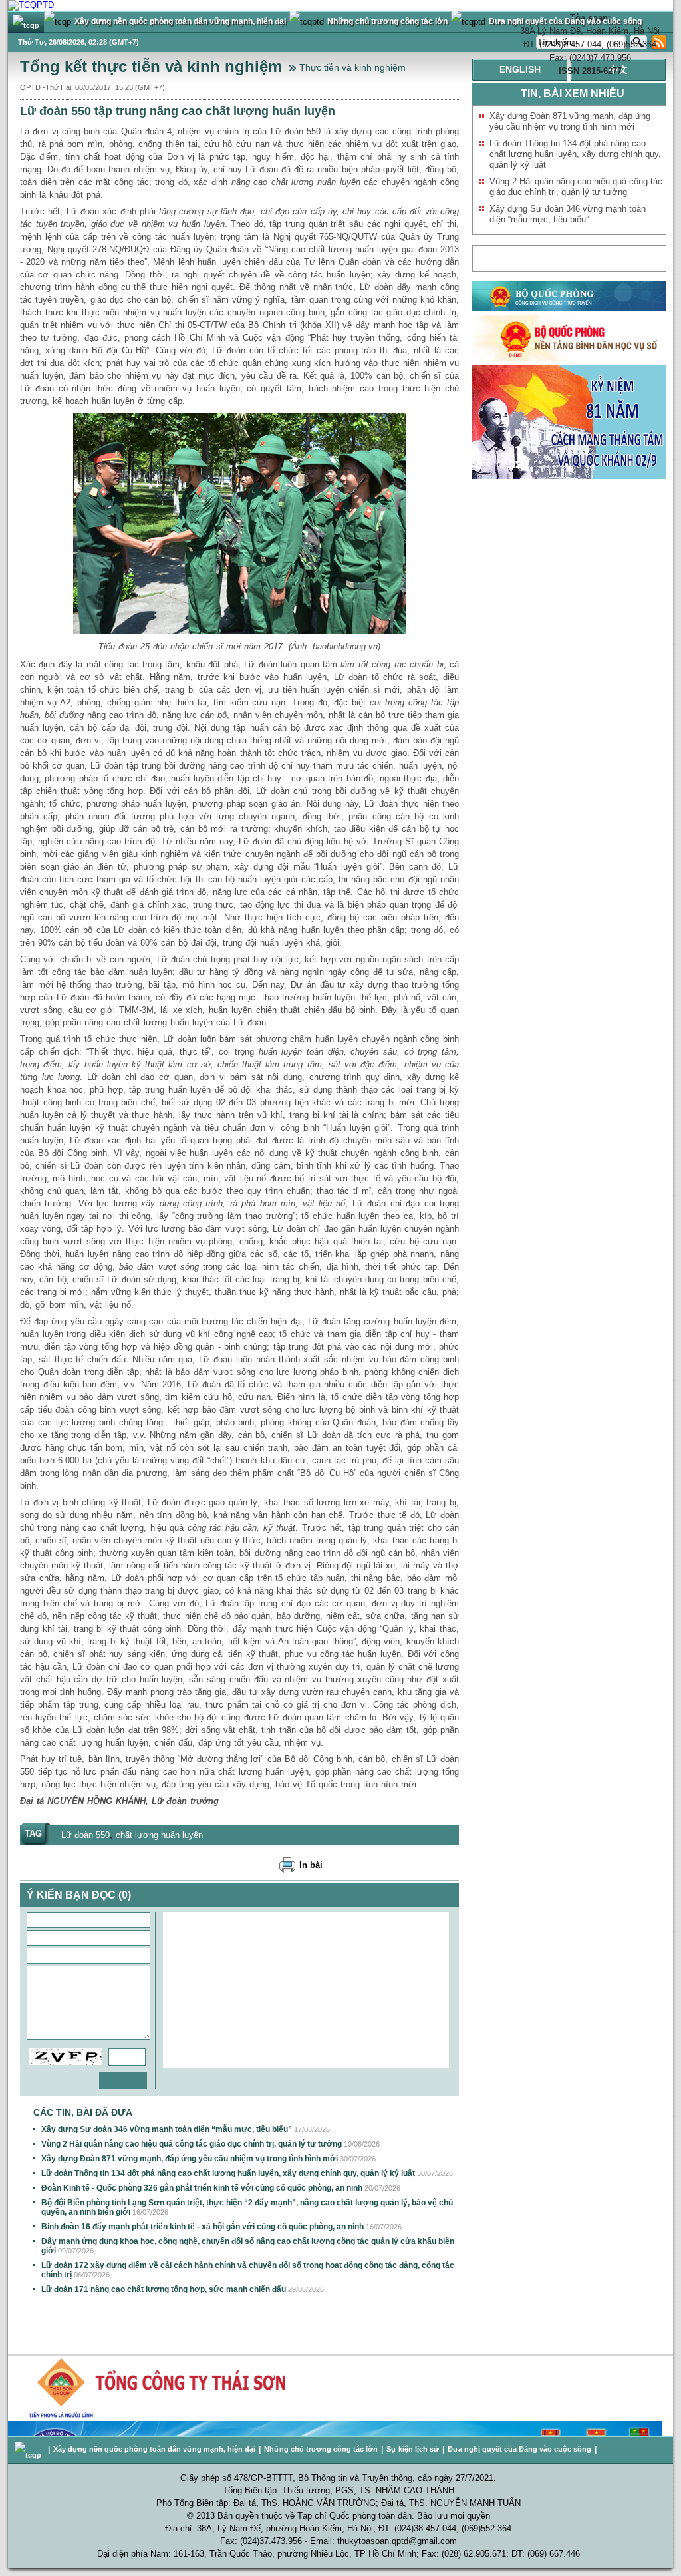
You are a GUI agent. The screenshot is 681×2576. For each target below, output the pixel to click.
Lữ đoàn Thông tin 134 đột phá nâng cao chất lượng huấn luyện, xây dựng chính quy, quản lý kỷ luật (228, 2173)
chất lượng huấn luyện (159, 1835)
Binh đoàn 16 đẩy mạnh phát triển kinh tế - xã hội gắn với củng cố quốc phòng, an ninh (203, 2227)
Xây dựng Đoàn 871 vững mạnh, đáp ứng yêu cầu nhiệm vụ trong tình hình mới (190, 2159)
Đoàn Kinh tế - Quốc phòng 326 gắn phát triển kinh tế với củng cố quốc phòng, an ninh (202, 2188)
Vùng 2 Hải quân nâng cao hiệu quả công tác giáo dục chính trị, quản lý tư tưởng (192, 2144)
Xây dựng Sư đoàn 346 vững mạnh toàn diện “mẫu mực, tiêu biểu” (167, 2129)
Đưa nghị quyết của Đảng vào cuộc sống (519, 2449)
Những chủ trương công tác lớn (321, 2449)
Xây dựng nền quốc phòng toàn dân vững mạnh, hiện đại (154, 2449)
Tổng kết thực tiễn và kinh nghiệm (151, 66)
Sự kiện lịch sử (413, 2449)
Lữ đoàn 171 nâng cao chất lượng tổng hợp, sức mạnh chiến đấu (164, 2289)
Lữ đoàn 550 (85, 1835)
